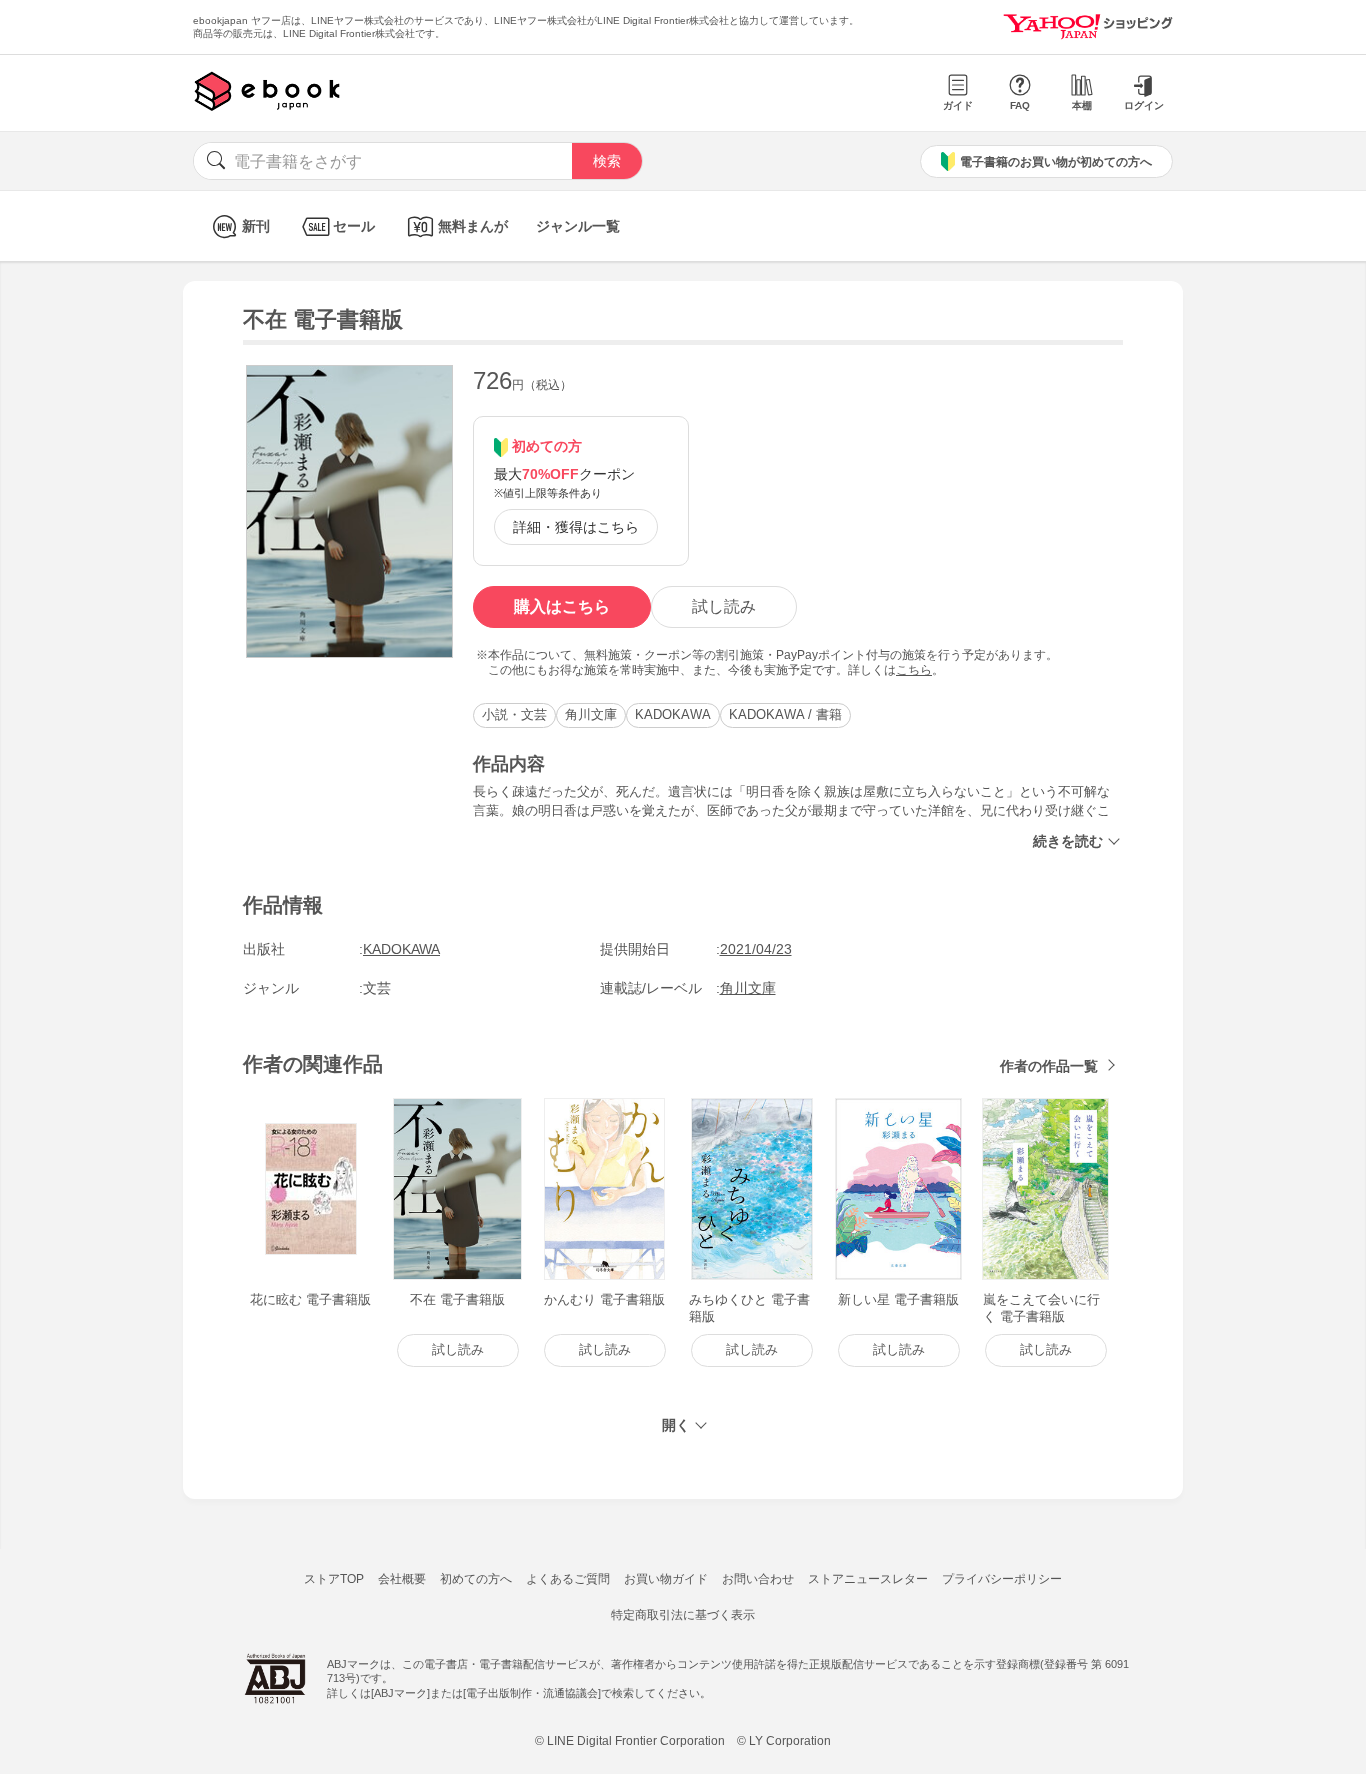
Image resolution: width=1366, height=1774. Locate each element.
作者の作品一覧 (1049, 1066)
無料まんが (473, 226)
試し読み (724, 606)
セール (354, 226)
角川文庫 (591, 714)
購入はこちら (562, 606)
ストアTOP (334, 1579)
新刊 (256, 226)
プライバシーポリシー (1002, 1579)
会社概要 (402, 1579)
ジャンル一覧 (578, 226)
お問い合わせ (758, 1579)
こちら (914, 670)
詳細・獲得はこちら (576, 527)
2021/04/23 (756, 949)
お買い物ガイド (666, 1579)
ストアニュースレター (868, 1579)
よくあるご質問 (568, 1579)
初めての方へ (476, 1579)
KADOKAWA (673, 714)
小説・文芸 (514, 714)
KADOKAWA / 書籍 (785, 714)
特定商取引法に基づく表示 (683, 1615)
